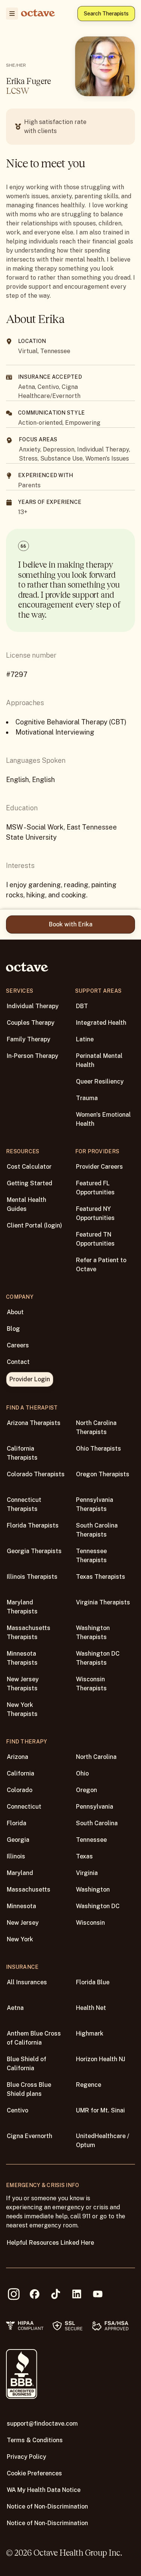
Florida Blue (93, 1982)
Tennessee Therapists (91, 1556)
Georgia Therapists (34, 1551)
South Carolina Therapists (97, 1530)
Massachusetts (29, 1890)
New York (20, 1939)
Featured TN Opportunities (95, 1239)
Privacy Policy (27, 2457)
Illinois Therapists (32, 1577)
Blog (13, 1329)
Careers (18, 1345)
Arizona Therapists (34, 1423)
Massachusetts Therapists (29, 1632)
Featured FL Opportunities (95, 1188)
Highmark (90, 2033)
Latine (85, 1039)
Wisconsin (90, 1923)
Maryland (20, 1873)
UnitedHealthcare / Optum (103, 2141)
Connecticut (24, 1807)
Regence (89, 2085)
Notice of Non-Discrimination (47, 2506)
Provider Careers (99, 1167)
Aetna (15, 2008)
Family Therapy (29, 1039)
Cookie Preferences (34, 2473)
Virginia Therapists (103, 1602)
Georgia (18, 1840)
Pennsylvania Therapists (95, 1504)
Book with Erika (71, 924)
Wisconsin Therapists (91, 1684)
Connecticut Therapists (24, 1504)
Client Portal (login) (34, 1225)
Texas (84, 1856)
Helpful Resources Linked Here (50, 2243)
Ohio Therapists (99, 1449)
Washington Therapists (93, 1632)
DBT (82, 1006)
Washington (93, 1890)
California (20, 1773)
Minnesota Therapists (22, 1658)
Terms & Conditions (35, 2440)
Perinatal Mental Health (99, 1060)
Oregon (86, 1790)
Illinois (16, 1856)
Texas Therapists (101, 1577)
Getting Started (30, 1183)
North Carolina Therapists (96, 1427)
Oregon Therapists (103, 1474)
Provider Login (30, 1379)
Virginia (87, 1873)
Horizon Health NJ (101, 2059)
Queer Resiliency (100, 1081)
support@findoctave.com (42, 2424)
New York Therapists (22, 1709)
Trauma (87, 1098)
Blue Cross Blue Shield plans (29, 2089)
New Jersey (23, 1923)
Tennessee (91, 1840)
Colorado (20, 1790)
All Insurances (27, 1982)
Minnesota (21, 1906)
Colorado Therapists (36, 1474)
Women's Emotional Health (103, 1119)
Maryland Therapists (22, 1607)
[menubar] (11, 14)
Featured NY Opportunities (95, 1213)
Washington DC (98, 1906)
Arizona (17, 1757)
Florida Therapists (33, 1525)
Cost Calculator (29, 1167)
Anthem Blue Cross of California (34, 2038)
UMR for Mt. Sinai (100, 2110)
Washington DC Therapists (98, 1658)
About (15, 1312)
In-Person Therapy (33, 1056)
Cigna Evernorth (30, 2136)
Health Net (91, 2008)
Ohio (82, 1773)
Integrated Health (101, 1023)
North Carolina (96, 1757)
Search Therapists (106, 14)
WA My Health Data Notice (44, 2490)
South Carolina (97, 1823)
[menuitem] (12, 14)
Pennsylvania (95, 1807)
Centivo (17, 2110)
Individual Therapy (33, 1006)
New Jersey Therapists (23, 1684)
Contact (18, 1362)
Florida (17, 1823)
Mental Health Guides (27, 1204)
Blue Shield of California (27, 2064)
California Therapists (22, 1453)
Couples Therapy (31, 1023)
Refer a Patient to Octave (101, 1265)
